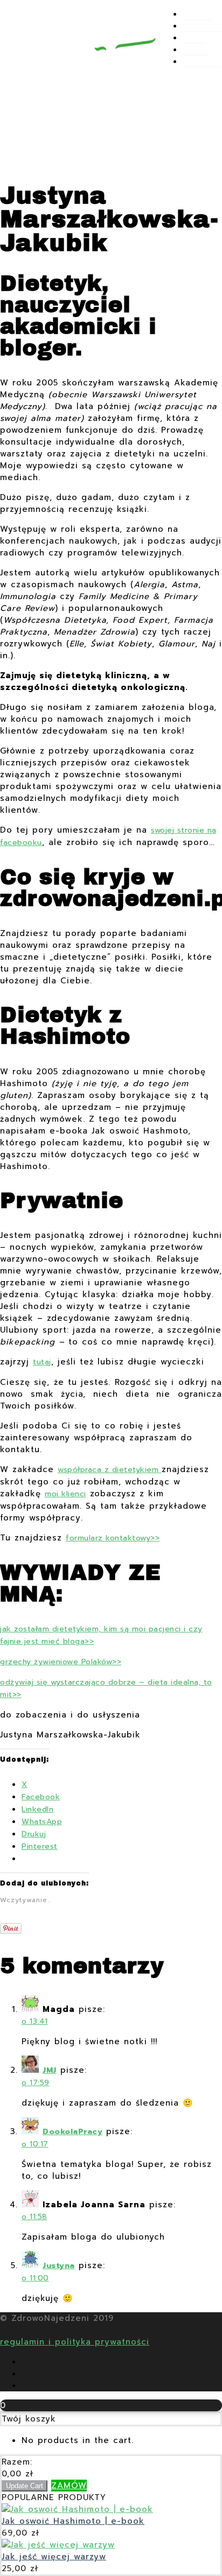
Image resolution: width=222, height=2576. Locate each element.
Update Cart (25, 2486)
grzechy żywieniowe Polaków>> (61, 1662)
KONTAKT (202, 62)
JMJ (50, 2070)
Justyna (59, 2266)
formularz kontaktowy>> (113, 1538)
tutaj (42, 1362)
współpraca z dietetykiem (110, 1470)
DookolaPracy (72, 2132)
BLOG (194, 38)
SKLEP (195, 50)
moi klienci (65, 1494)
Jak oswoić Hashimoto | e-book (73, 2521)
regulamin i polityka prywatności (75, 2342)
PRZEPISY (202, 26)
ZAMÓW (69, 2486)
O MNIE (197, 15)
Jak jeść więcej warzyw (54, 2557)
